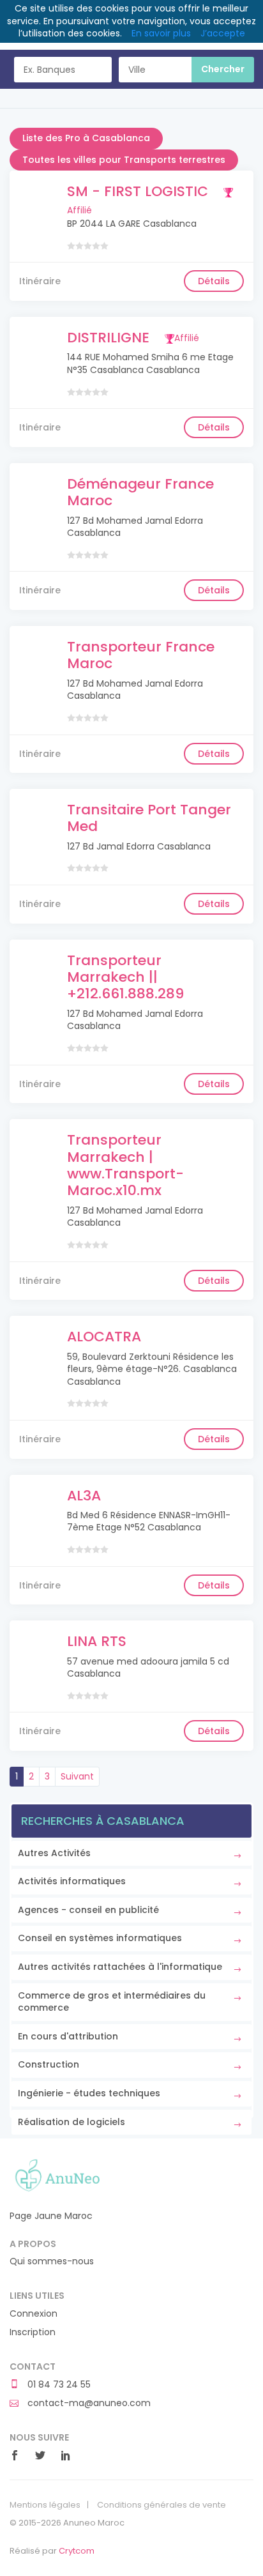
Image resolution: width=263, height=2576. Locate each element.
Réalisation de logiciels (71, 2122)
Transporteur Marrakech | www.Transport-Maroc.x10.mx (125, 1165)
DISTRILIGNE (108, 338)
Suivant (77, 1776)
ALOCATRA (104, 1337)
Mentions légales (45, 2505)
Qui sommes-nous (52, 2261)
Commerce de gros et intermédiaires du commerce (112, 2002)
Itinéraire (40, 281)
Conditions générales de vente (162, 2505)
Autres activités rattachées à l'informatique (120, 1967)
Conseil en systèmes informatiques (100, 1938)
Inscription (33, 2332)
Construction (49, 2064)
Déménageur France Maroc (140, 492)
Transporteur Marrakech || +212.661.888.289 (125, 977)
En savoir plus (161, 33)
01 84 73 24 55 (58, 2385)
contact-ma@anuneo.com (88, 2403)
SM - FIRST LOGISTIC (138, 191)
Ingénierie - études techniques (89, 2093)
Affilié (187, 338)
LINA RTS (97, 1641)
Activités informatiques (72, 1881)
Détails (214, 281)
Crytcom (77, 2551)
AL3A (84, 1496)
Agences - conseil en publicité (88, 1910)
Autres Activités (54, 1853)
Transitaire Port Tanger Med (149, 818)
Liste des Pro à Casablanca (86, 138)
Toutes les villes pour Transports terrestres (124, 160)
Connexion (34, 2314)
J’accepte (223, 33)
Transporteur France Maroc (141, 655)
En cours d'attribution (68, 2036)
